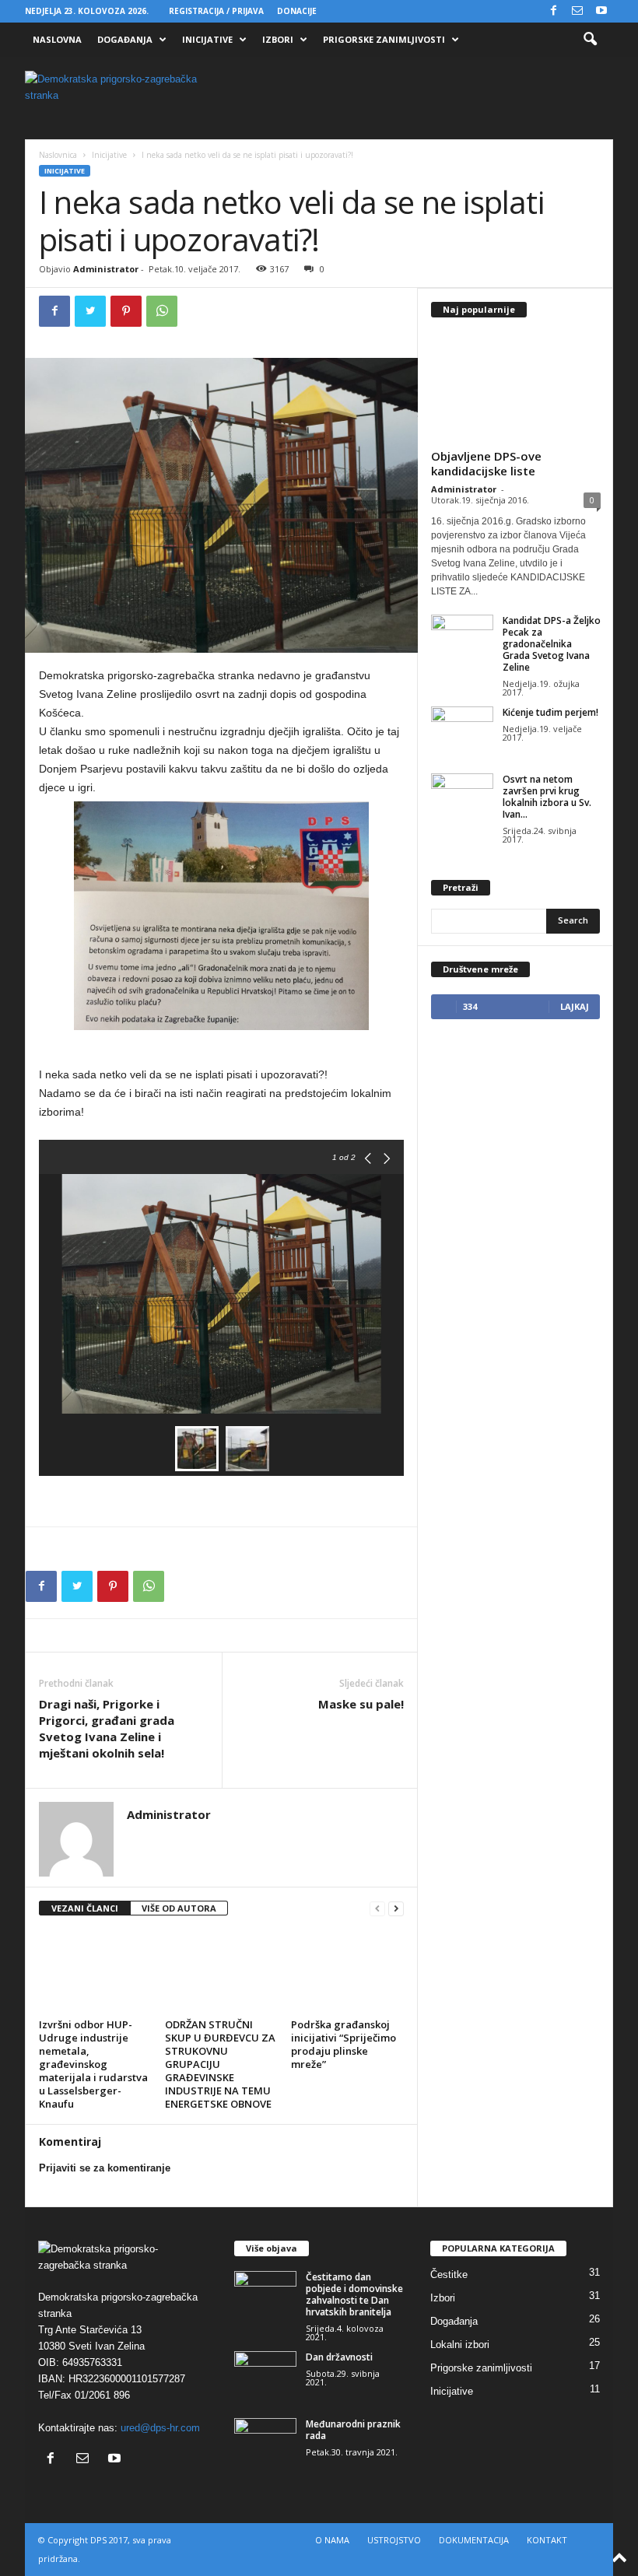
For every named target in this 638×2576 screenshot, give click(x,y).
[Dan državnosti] (265, 2374)
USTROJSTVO (394, 2540)
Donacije (297, 11)
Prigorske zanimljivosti (384, 39)
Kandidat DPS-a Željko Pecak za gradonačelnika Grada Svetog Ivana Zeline (552, 644)
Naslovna (57, 39)
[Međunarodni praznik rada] (265, 2441)
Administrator (106, 269)
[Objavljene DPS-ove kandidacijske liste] (516, 387)
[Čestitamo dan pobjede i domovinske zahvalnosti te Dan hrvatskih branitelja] (265, 2294)
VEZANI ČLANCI (85, 1908)
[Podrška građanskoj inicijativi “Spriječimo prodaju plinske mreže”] (347, 1971)
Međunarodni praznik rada (353, 2430)
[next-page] (396, 1909)
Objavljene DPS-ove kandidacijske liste (486, 463)
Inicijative (207, 39)
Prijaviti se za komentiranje (105, 2168)
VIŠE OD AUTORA (179, 1908)
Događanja (125, 39)
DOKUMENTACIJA (474, 2540)
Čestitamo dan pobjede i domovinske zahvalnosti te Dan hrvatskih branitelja (354, 2294)
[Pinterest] (126, 311)
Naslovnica (58, 155)
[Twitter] (90, 311)
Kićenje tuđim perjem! (550, 712)
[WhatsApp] (162, 311)
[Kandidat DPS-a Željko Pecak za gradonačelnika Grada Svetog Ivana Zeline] (462, 638)
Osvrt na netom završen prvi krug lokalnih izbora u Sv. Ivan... (547, 797)
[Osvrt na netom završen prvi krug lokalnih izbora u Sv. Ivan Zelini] (462, 797)
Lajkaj (575, 1006)
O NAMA (332, 2540)
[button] (590, 40)
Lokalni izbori (460, 2345)
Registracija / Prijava (216, 11)
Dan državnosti (339, 2357)
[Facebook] (553, 11)
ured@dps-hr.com (160, 2428)
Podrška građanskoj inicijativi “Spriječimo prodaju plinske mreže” (344, 2044)
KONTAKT (547, 2540)
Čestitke (449, 2275)
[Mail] (577, 11)
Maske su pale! (361, 1704)
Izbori (278, 39)
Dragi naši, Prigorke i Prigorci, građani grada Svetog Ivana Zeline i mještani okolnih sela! (107, 1728)
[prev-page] (377, 1909)
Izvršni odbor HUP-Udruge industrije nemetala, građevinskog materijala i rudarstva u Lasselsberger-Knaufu (93, 2064)
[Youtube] (601, 11)
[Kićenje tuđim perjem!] (462, 730)
